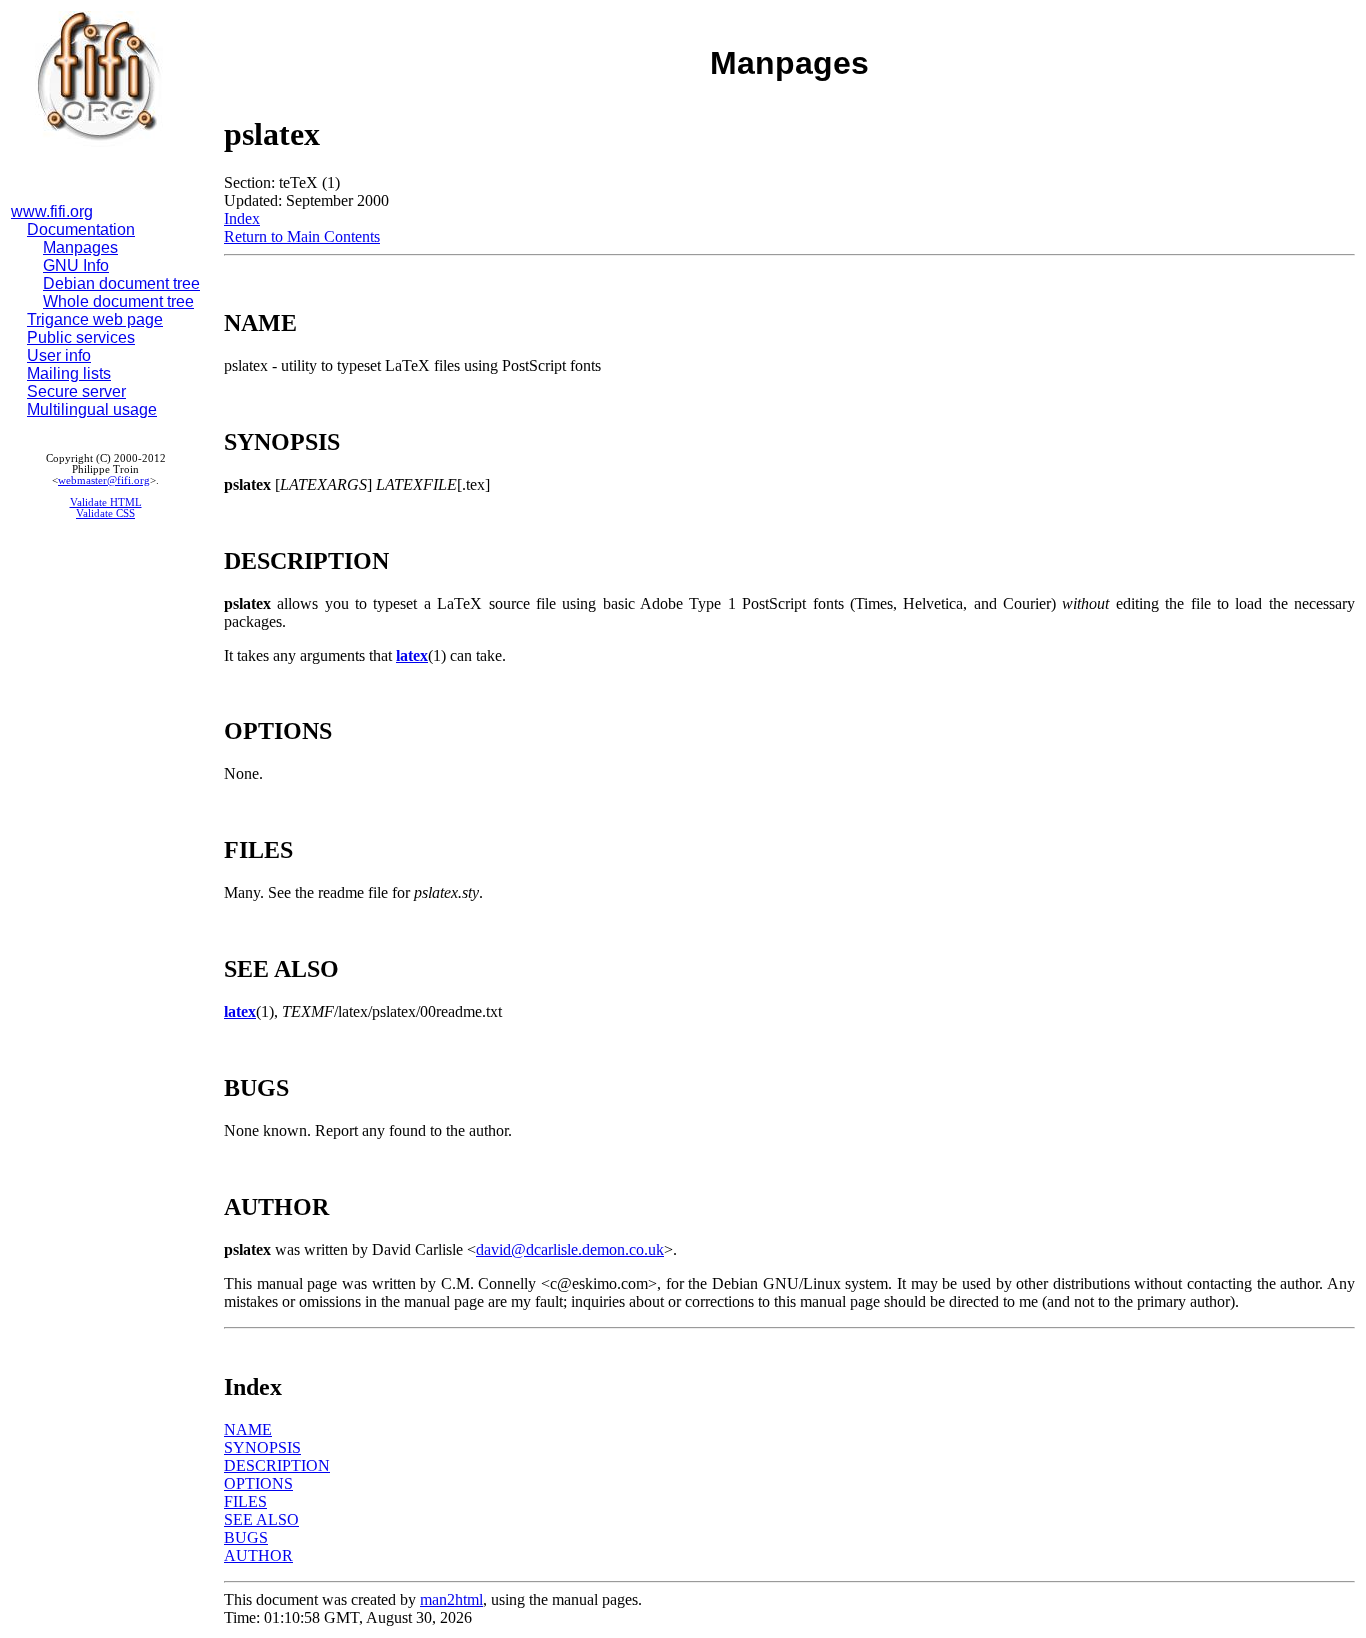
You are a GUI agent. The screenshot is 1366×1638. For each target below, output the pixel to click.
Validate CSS (105, 513)
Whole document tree (118, 301)
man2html (451, 1599)
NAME (248, 1429)
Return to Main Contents (302, 236)
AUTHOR (258, 1555)
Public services (81, 337)
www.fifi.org (52, 211)
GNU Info (76, 265)
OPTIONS (258, 1483)
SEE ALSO (261, 1519)
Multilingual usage (92, 409)
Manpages (80, 247)
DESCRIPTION (277, 1465)
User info (59, 355)
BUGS (246, 1537)
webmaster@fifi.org (104, 480)
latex (412, 655)
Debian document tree (121, 283)
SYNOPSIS (262, 1447)
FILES (245, 1501)
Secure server (76, 391)
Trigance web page (95, 319)
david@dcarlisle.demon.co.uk (570, 1249)
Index (242, 218)
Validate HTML (106, 502)
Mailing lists (69, 373)
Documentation (81, 229)
